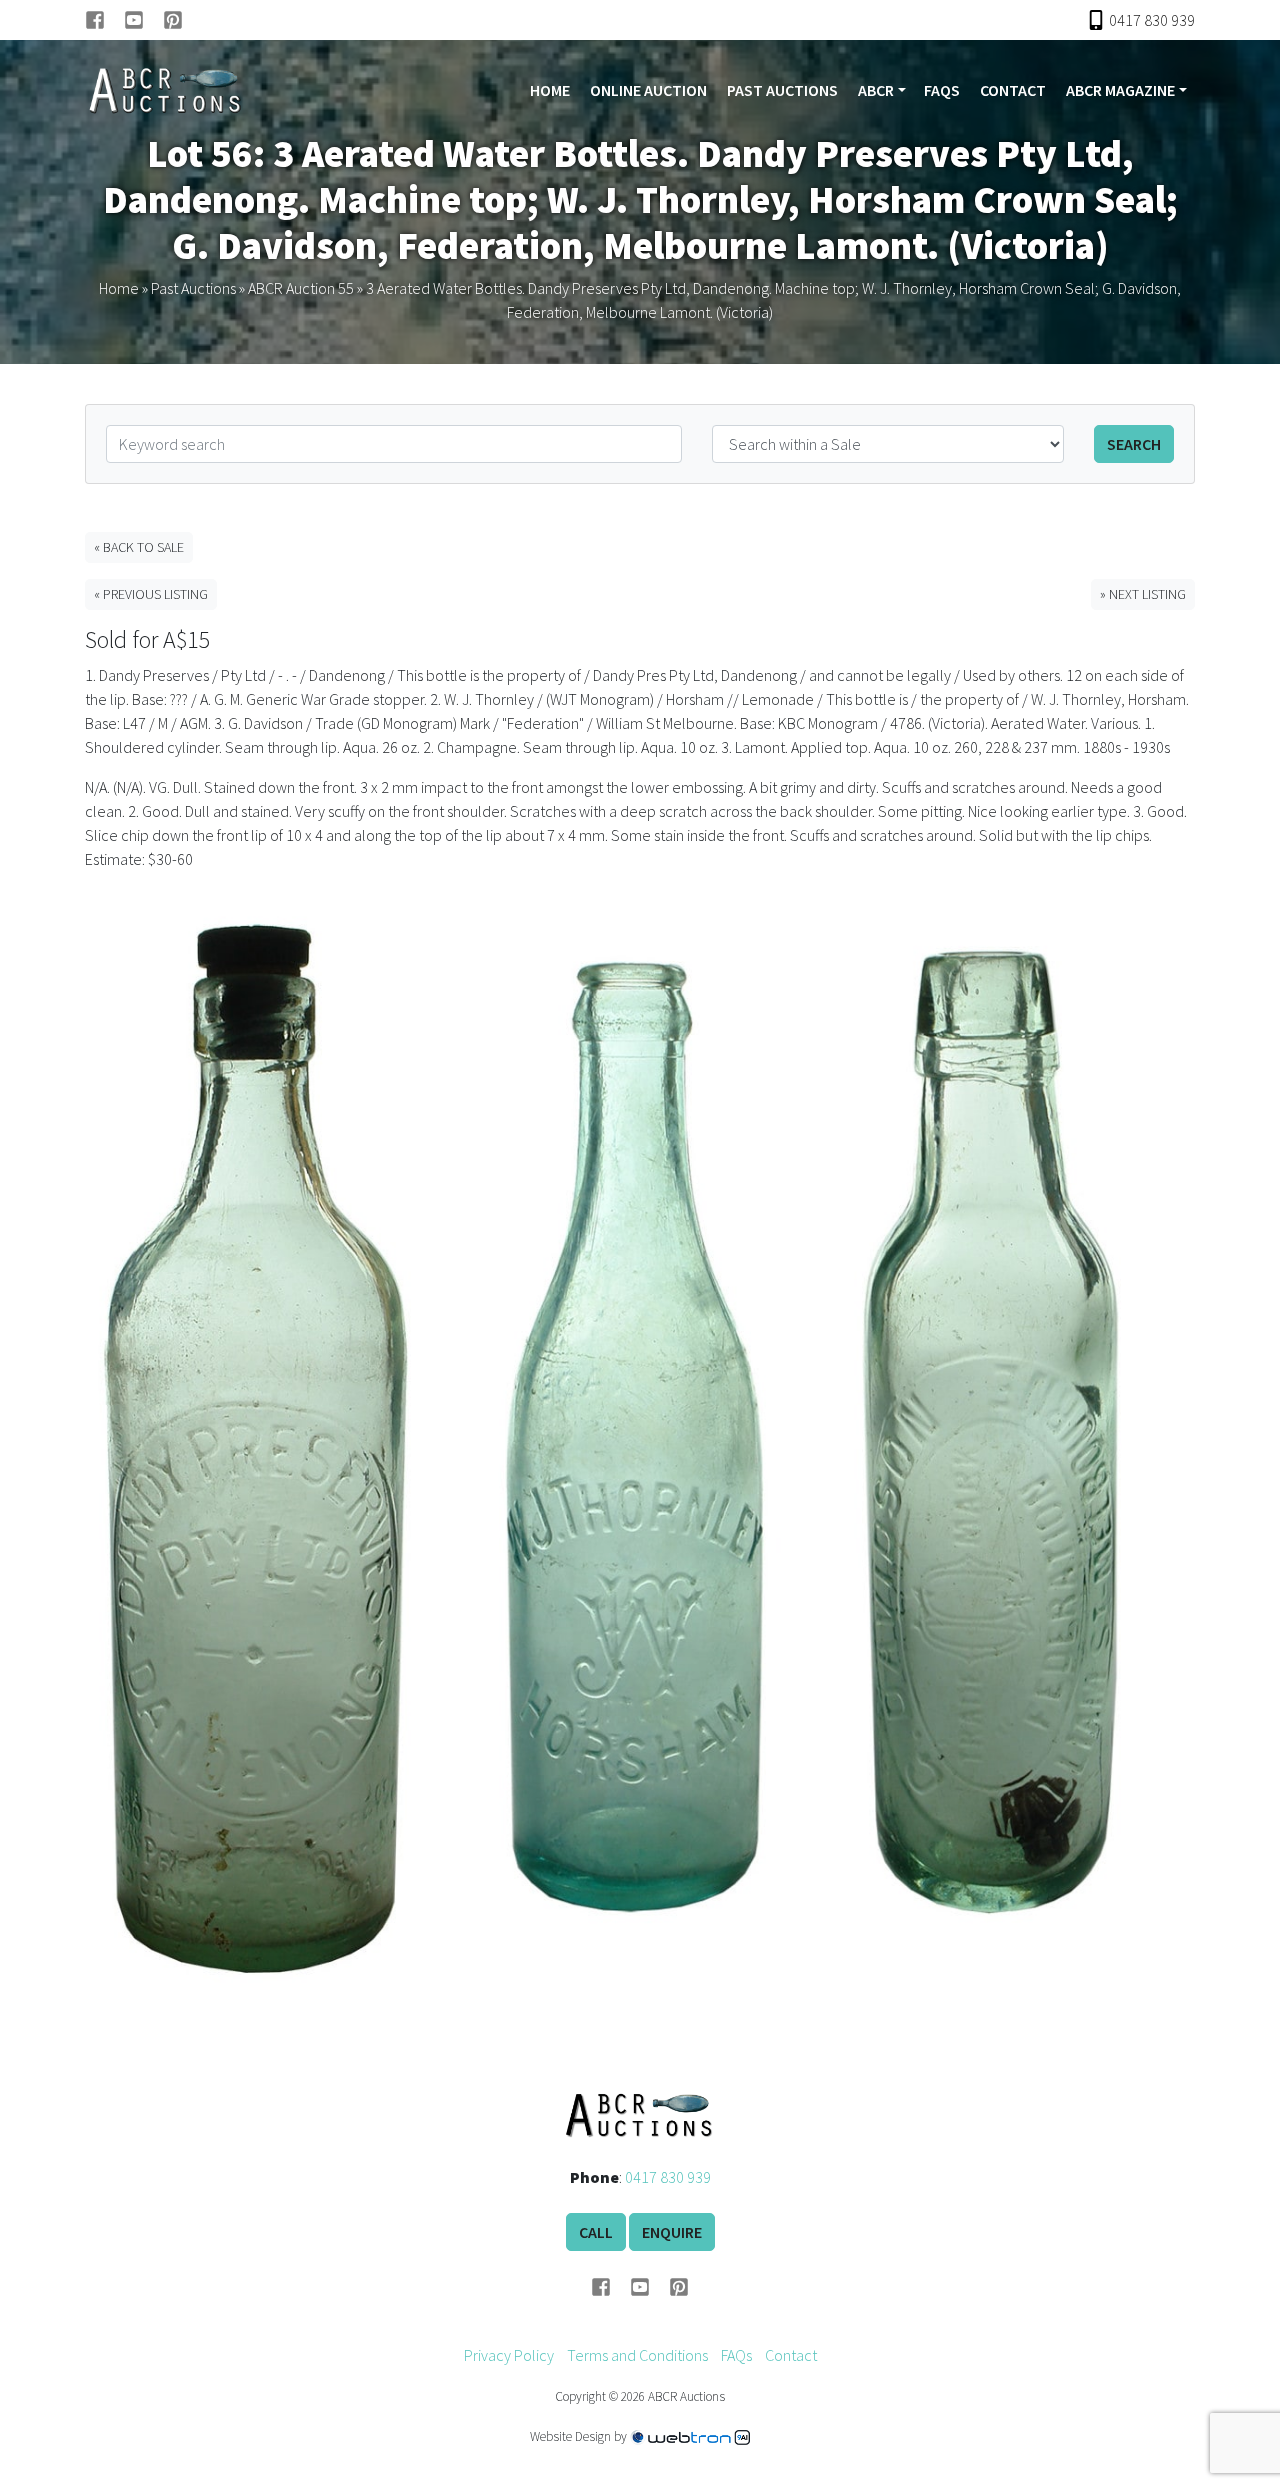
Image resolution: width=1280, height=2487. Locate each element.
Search (1134, 444)
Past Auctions (782, 90)
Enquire (672, 2232)
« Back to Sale (139, 547)
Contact (1013, 90)
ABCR (876, 90)
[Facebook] (104, 20)
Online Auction (648, 90)
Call (596, 2232)
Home (550, 90)
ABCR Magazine (1120, 90)
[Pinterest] (173, 20)
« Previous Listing (151, 594)
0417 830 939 (668, 2177)
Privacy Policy (509, 2355)
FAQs (942, 90)
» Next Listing (1143, 594)
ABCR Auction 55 (301, 288)
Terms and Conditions (637, 2355)
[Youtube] (143, 20)
